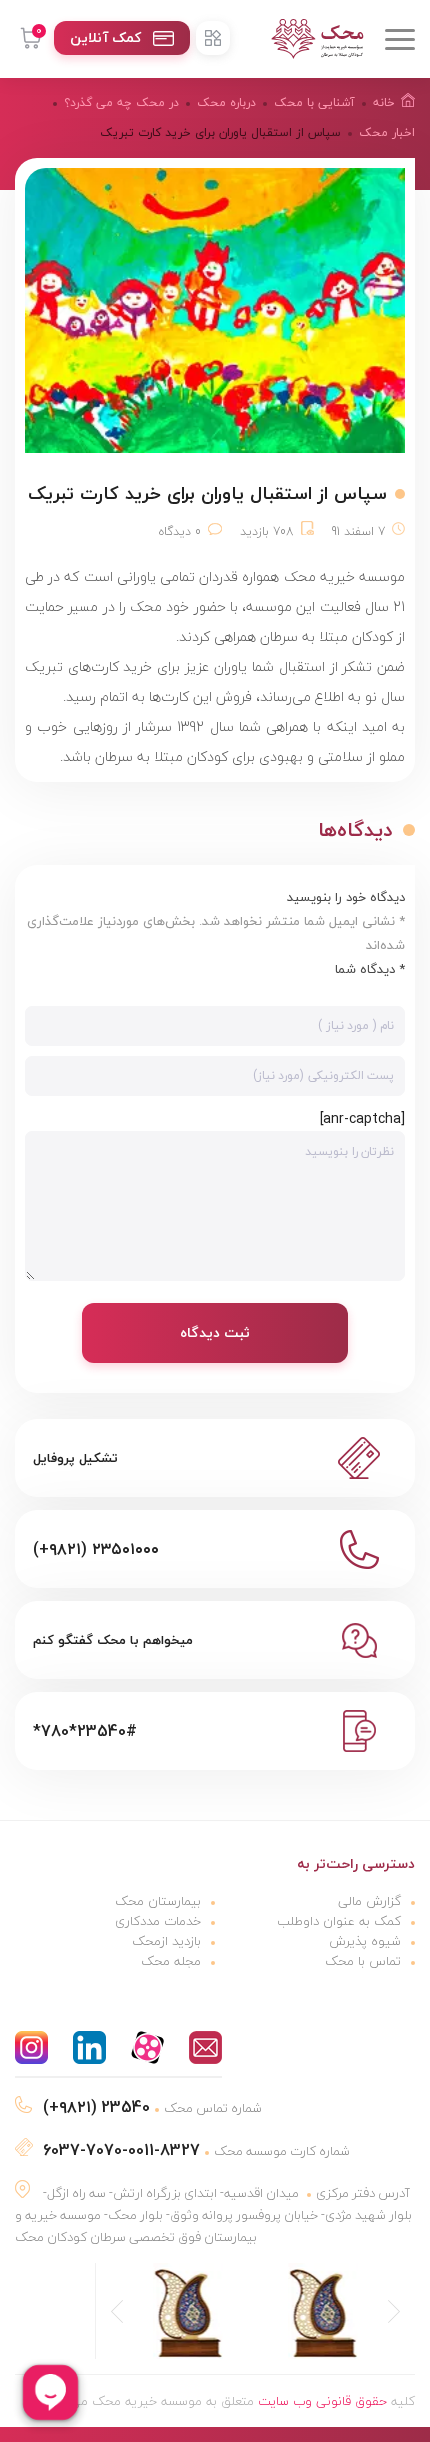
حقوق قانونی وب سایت (322, 2401)
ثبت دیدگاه (215, 1332)
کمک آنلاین (105, 37)
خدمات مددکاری (158, 1921)
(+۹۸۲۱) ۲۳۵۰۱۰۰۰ (96, 1549)
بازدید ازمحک (166, 1941)
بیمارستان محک (158, 1901)
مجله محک (171, 1961)
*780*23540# (85, 1731)
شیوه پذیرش (365, 1941)
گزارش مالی (369, 1901)
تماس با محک (363, 1961)
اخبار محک (387, 132)
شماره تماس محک (152, 2108)
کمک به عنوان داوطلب (339, 1921)
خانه (384, 102)
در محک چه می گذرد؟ (121, 102)
